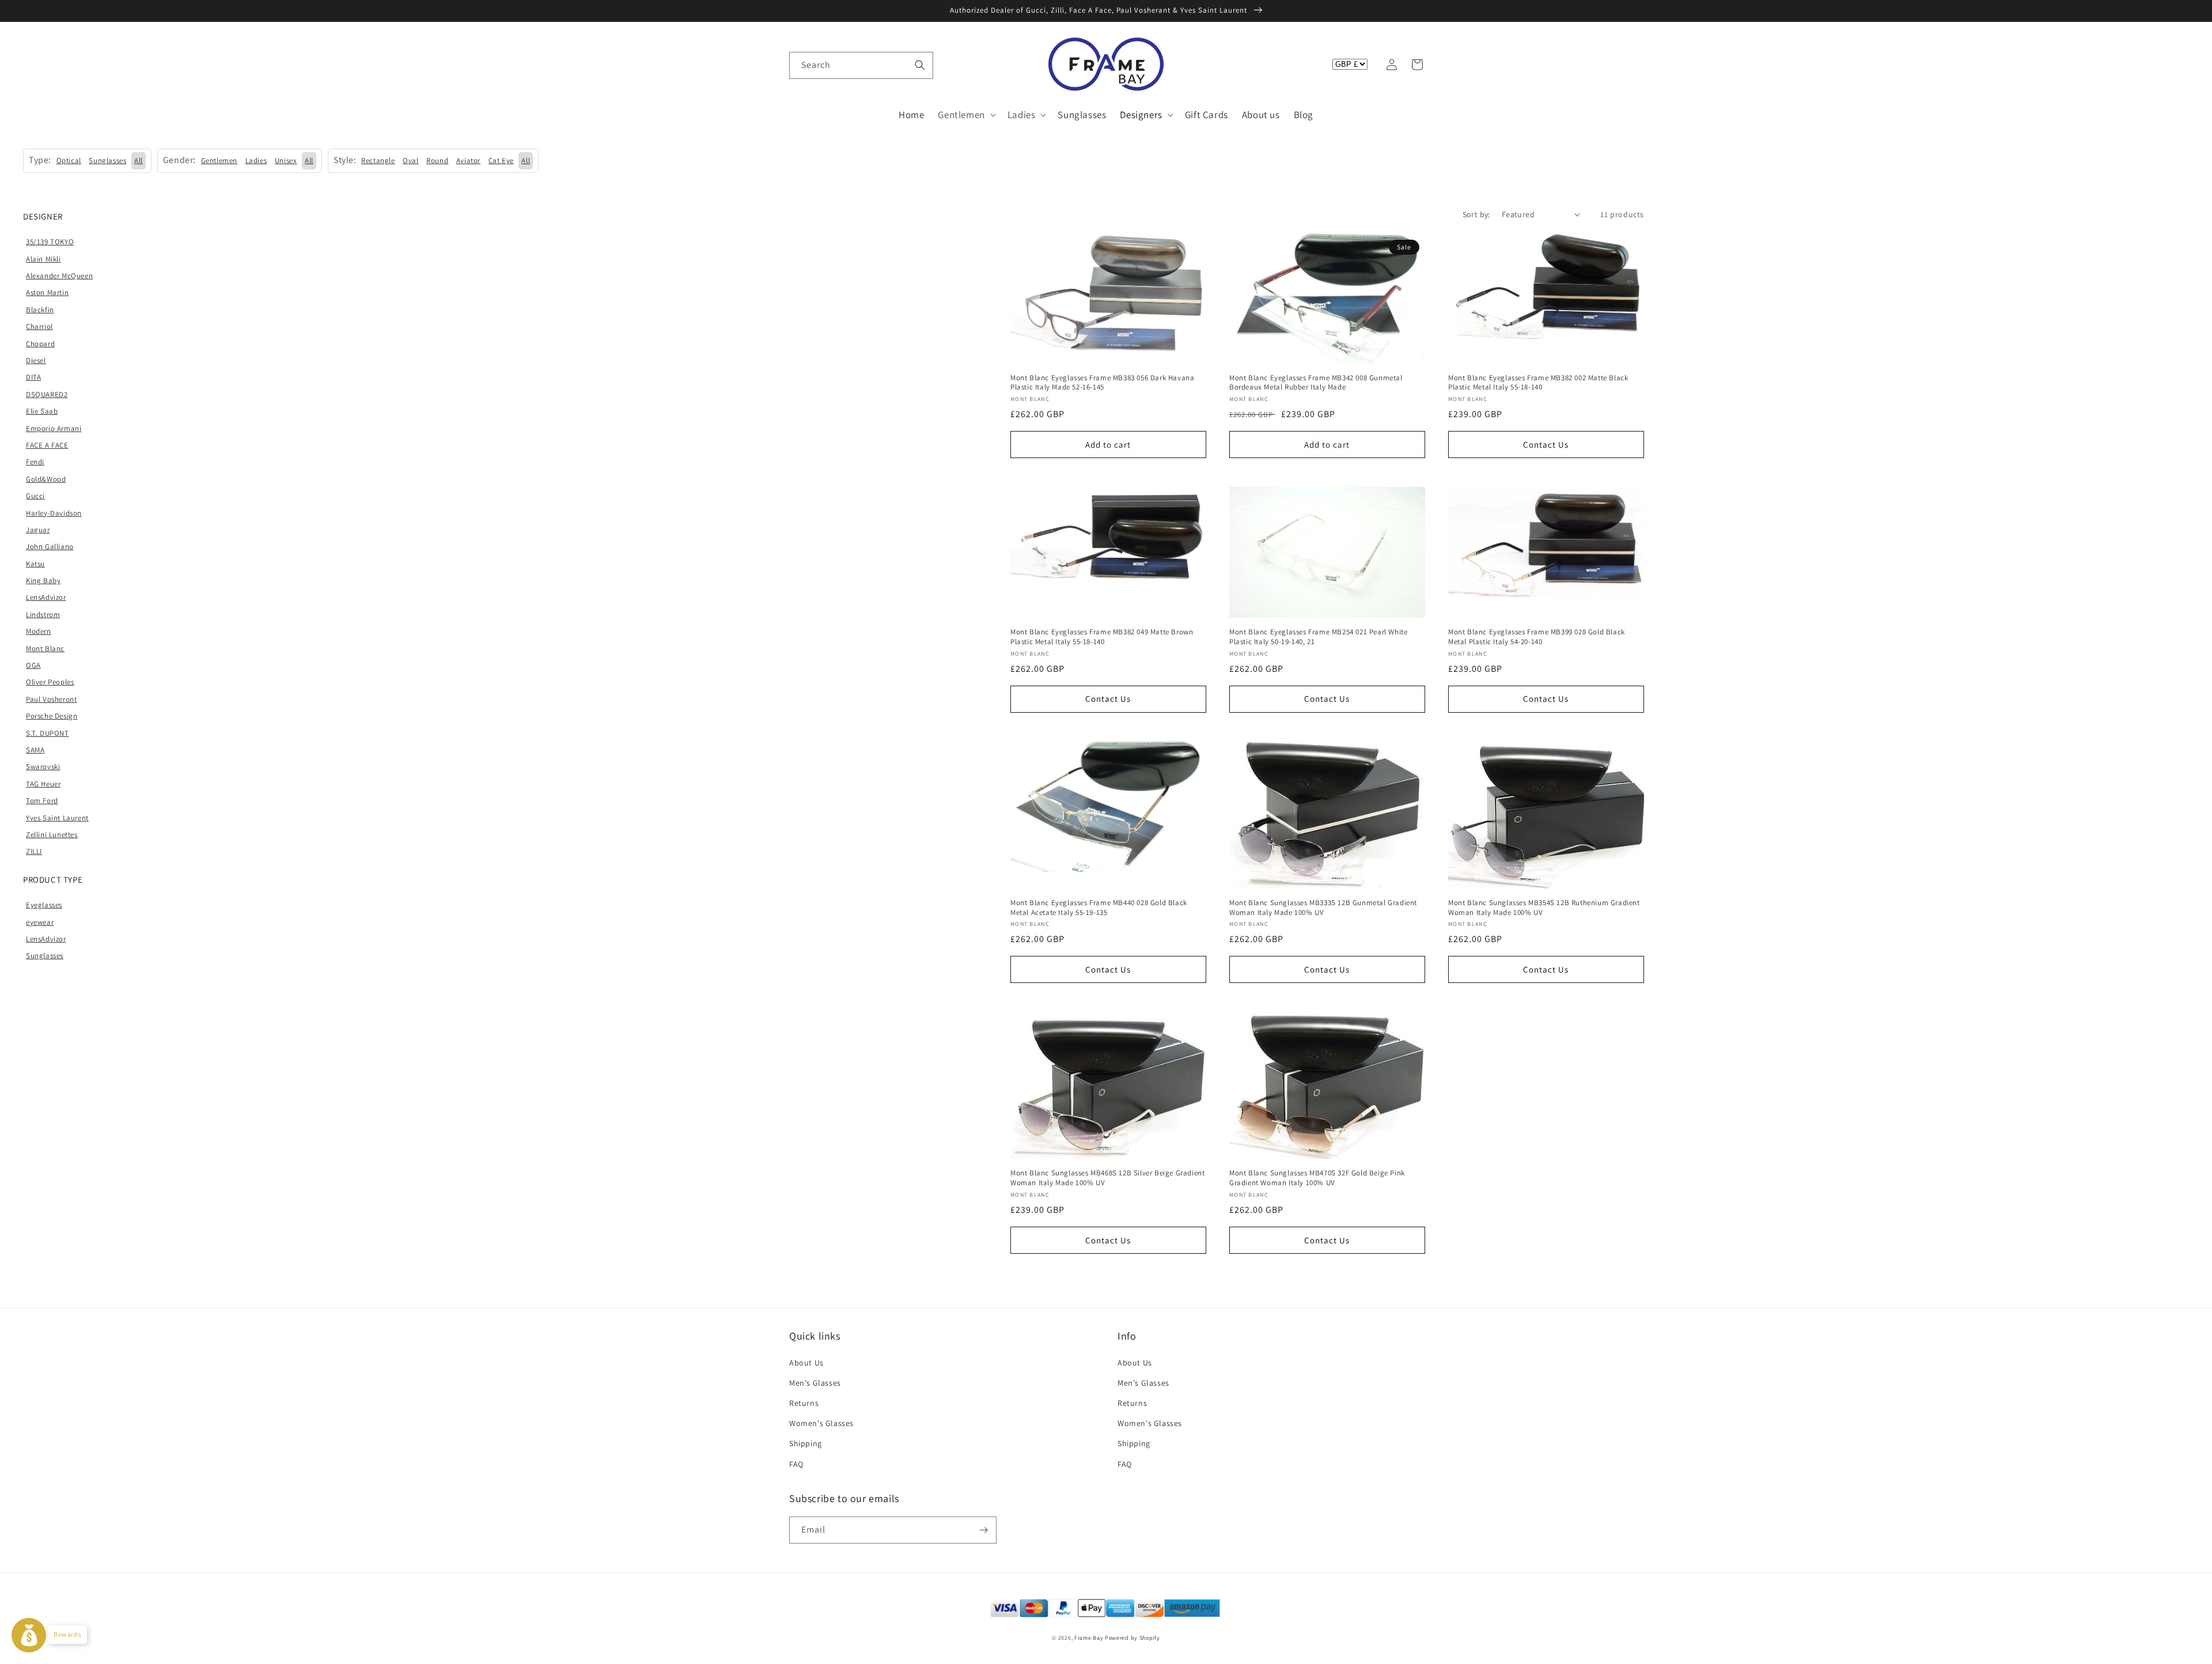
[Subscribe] (983, 1530)
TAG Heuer (43, 784)
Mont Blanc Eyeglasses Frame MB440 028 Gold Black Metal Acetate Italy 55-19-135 (1099, 908)
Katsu (35, 564)
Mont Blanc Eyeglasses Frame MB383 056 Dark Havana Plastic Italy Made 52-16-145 (1102, 383)
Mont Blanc (45, 648)
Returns (804, 1403)
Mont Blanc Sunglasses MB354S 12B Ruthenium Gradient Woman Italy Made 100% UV (1544, 908)
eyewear (40, 922)
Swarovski (43, 767)
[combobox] (861, 65)
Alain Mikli (43, 259)
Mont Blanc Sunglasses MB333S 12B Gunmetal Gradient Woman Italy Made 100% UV (1323, 908)
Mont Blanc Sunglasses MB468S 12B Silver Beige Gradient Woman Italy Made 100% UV (1107, 1178)
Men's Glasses (815, 1383)
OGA (33, 665)
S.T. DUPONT (48, 733)
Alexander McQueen (59, 276)
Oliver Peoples (50, 682)
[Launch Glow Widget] (29, 1635)
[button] (802, 65)
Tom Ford (42, 801)
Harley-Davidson (54, 513)
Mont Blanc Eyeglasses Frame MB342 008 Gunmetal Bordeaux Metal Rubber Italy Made (1316, 383)
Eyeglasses (44, 905)
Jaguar (38, 530)
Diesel (36, 360)
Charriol (39, 326)
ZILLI (34, 851)
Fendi (35, 462)
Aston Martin (47, 292)
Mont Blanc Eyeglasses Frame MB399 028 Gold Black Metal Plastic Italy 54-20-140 (1537, 637)
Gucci (35, 496)
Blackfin (40, 310)
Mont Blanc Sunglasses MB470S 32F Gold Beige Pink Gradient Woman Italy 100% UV (1317, 1178)
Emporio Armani (54, 428)
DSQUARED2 (47, 394)
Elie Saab (42, 411)
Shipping (806, 1443)
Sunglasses (45, 956)
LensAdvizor (46, 597)
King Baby (43, 580)
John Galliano (50, 547)
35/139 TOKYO (50, 242)
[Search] (920, 65)
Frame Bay (1089, 1638)
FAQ (796, 1464)
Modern (39, 631)
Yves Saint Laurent (57, 818)
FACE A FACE (47, 445)
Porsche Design (52, 716)
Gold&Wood (46, 479)
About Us (806, 1363)
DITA (33, 377)
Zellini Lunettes (52, 835)
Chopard (40, 344)
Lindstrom (43, 614)
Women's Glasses (821, 1423)
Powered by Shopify (1132, 1638)
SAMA (35, 750)
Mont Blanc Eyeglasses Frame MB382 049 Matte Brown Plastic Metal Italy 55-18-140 (1102, 637)
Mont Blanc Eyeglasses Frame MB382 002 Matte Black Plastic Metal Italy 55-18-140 (1538, 383)
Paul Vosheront (51, 699)
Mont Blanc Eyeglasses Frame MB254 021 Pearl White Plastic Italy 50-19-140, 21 (1318, 637)
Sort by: (1476, 214)
